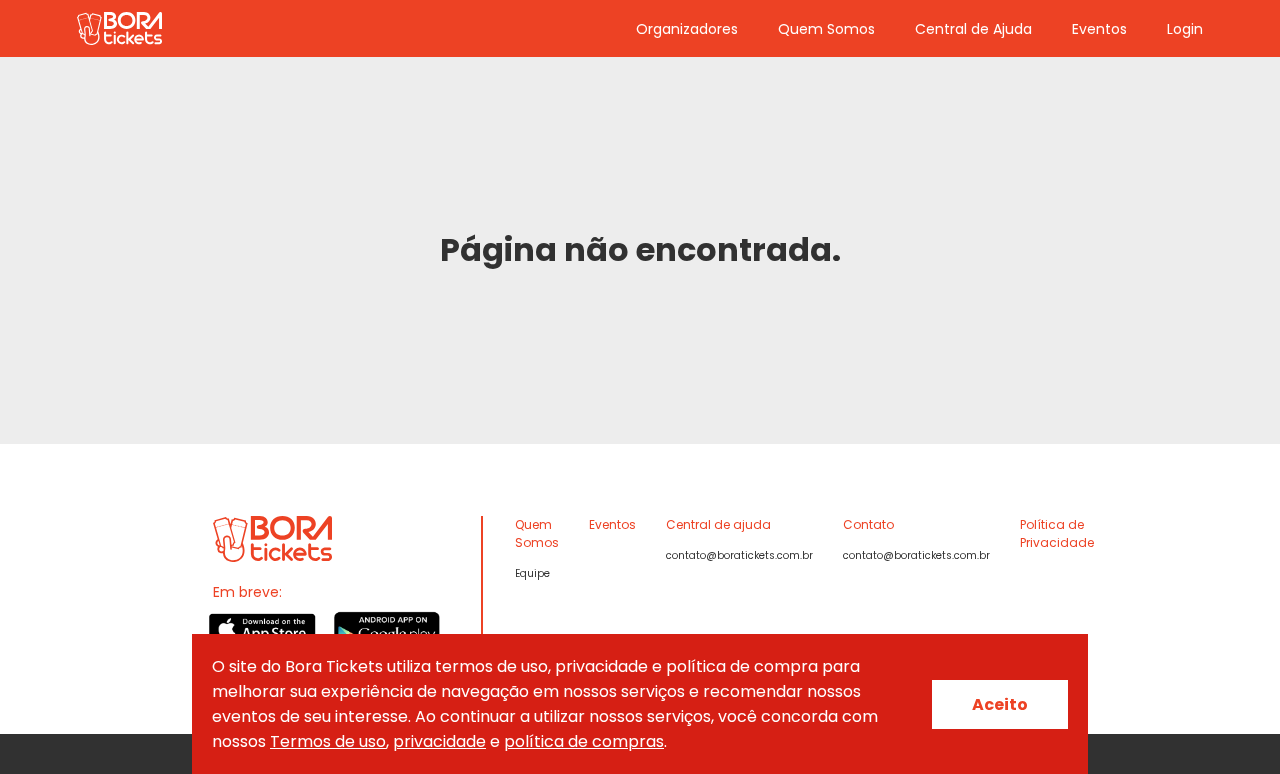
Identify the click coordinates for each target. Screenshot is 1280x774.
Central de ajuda (718, 524)
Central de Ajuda (973, 29)
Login (1185, 29)
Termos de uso (328, 741)
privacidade (439, 741)
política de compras (584, 741)
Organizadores (687, 29)
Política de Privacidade (1057, 533)
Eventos (1099, 29)
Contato (868, 524)
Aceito (1000, 704)
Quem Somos (826, 29)
